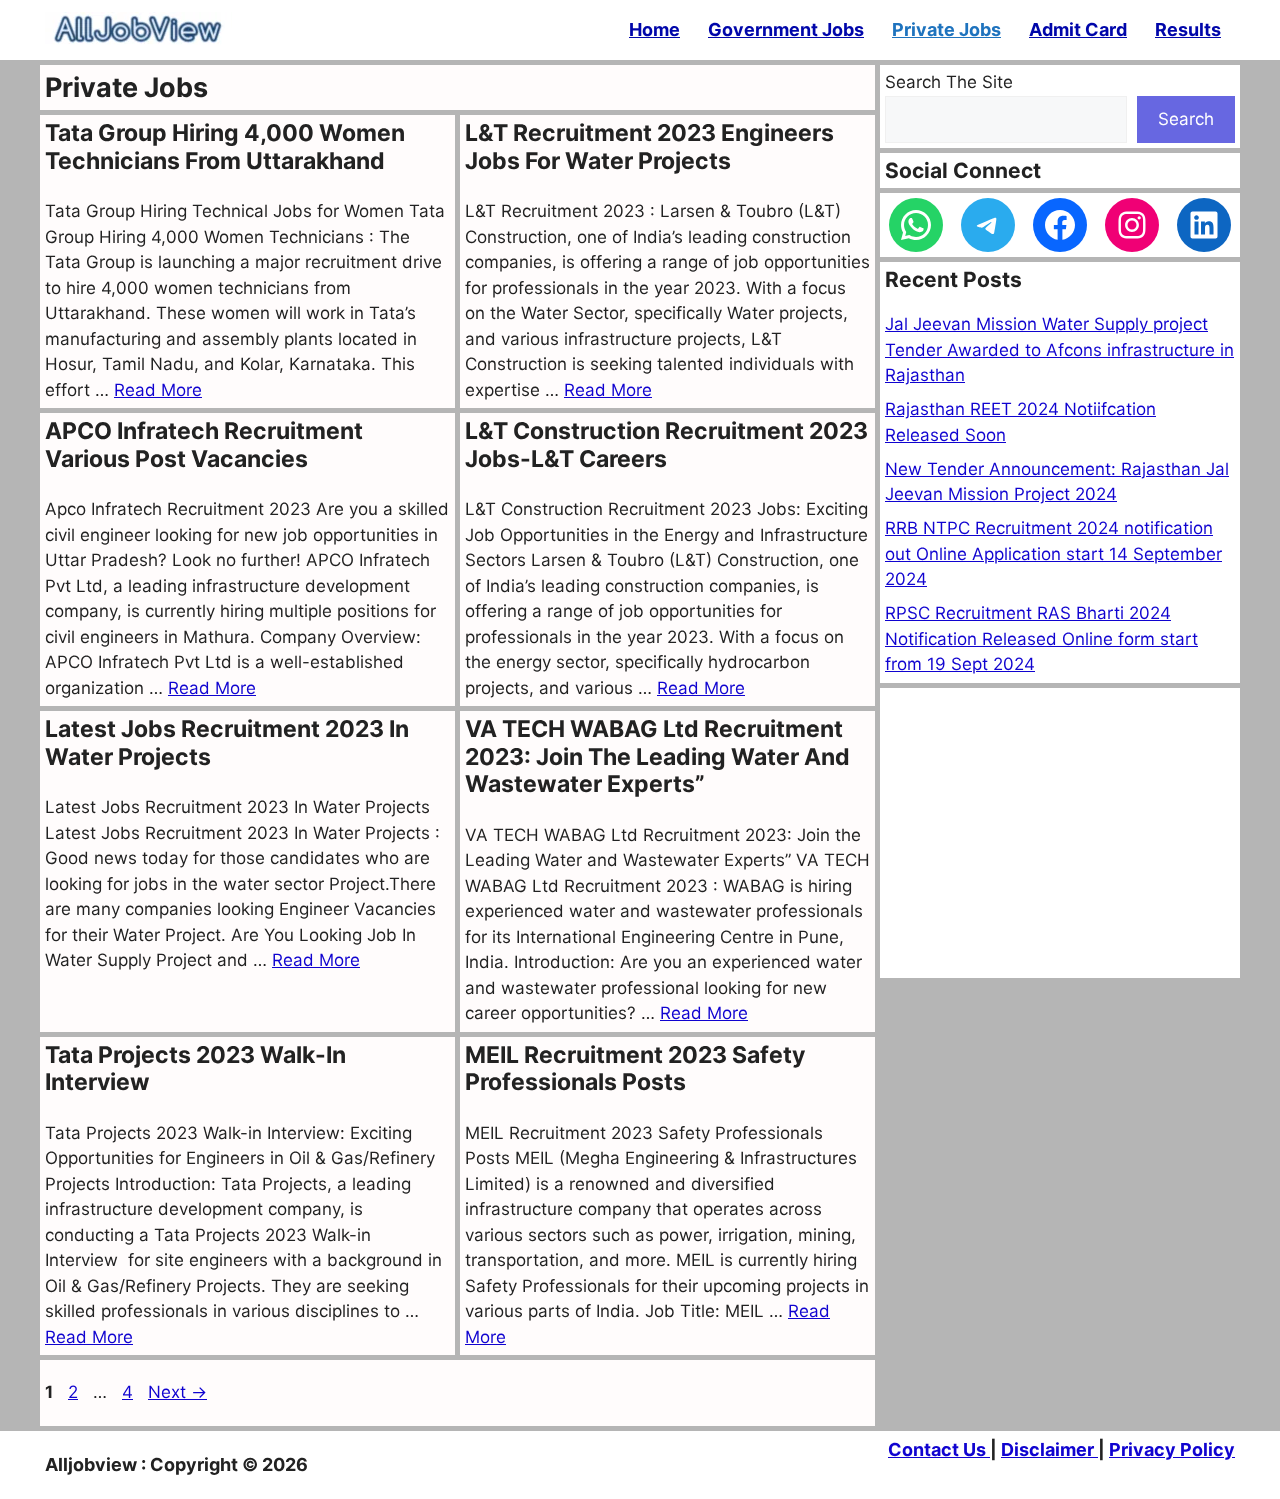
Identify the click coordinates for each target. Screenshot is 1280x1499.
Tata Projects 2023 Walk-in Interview (195, 1069)
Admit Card (1078, 29)
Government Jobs (786, 29)
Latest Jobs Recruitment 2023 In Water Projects (227, 743)
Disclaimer (1049, 1449)
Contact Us (939, 1449)
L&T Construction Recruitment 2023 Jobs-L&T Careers (666, 445)
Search (1186, 119)
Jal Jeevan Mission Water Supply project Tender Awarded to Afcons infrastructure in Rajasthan (1059, 349)
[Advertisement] (1060, 833)
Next (177, 1392)
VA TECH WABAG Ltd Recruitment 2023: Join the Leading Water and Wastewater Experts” (657, 756)
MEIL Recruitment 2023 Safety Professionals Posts (635, 1069)
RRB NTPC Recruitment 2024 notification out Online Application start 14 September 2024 (1053, 553)
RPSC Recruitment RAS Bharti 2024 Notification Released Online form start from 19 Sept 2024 (1041, 638)
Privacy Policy (1172, 1449)
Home (654, 29)
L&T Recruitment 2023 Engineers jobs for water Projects (649, 147)
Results (1188, 29)
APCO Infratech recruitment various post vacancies (204, 445)
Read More (158, 390)
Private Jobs (946, 29)
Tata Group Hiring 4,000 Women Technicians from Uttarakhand (225, 147)
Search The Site (949, 82)
